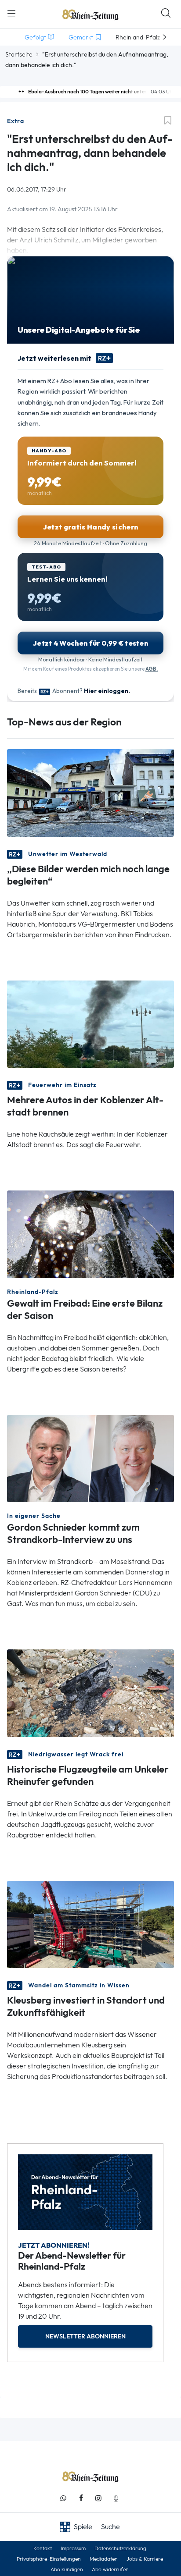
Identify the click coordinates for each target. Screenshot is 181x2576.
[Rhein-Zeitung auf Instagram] (98, 2498)
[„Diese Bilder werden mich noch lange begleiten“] (90, 792)
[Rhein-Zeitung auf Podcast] (116, 2498)
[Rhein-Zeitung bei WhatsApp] (63, 2498)
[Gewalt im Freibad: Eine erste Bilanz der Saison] (90, 1234)
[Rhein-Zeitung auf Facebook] (81, 2498)
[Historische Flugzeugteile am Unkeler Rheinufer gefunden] (90, 1693)
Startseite (19, 54)
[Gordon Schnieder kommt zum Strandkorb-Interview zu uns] (90, 1458)
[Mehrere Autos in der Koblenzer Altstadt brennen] (90, 1023)
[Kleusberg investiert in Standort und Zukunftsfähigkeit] (90, 1924)
